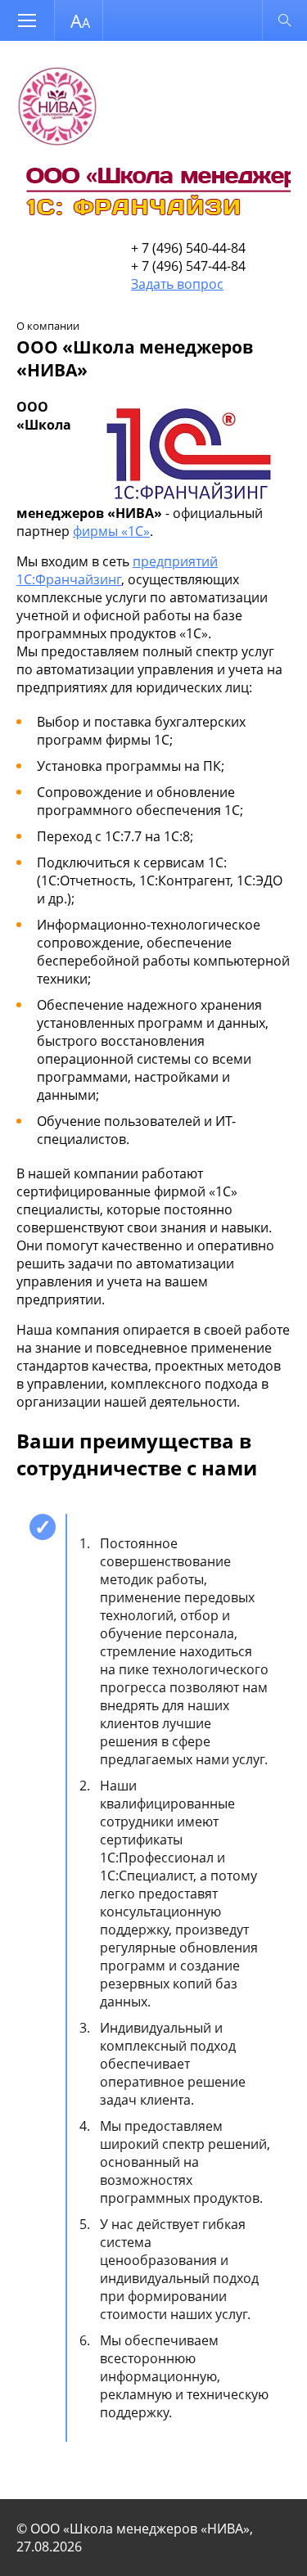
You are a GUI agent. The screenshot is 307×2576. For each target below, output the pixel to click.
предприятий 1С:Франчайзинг (117, 570)
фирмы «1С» (111, 531)
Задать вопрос (177, 284)
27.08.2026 (49, 2547)
